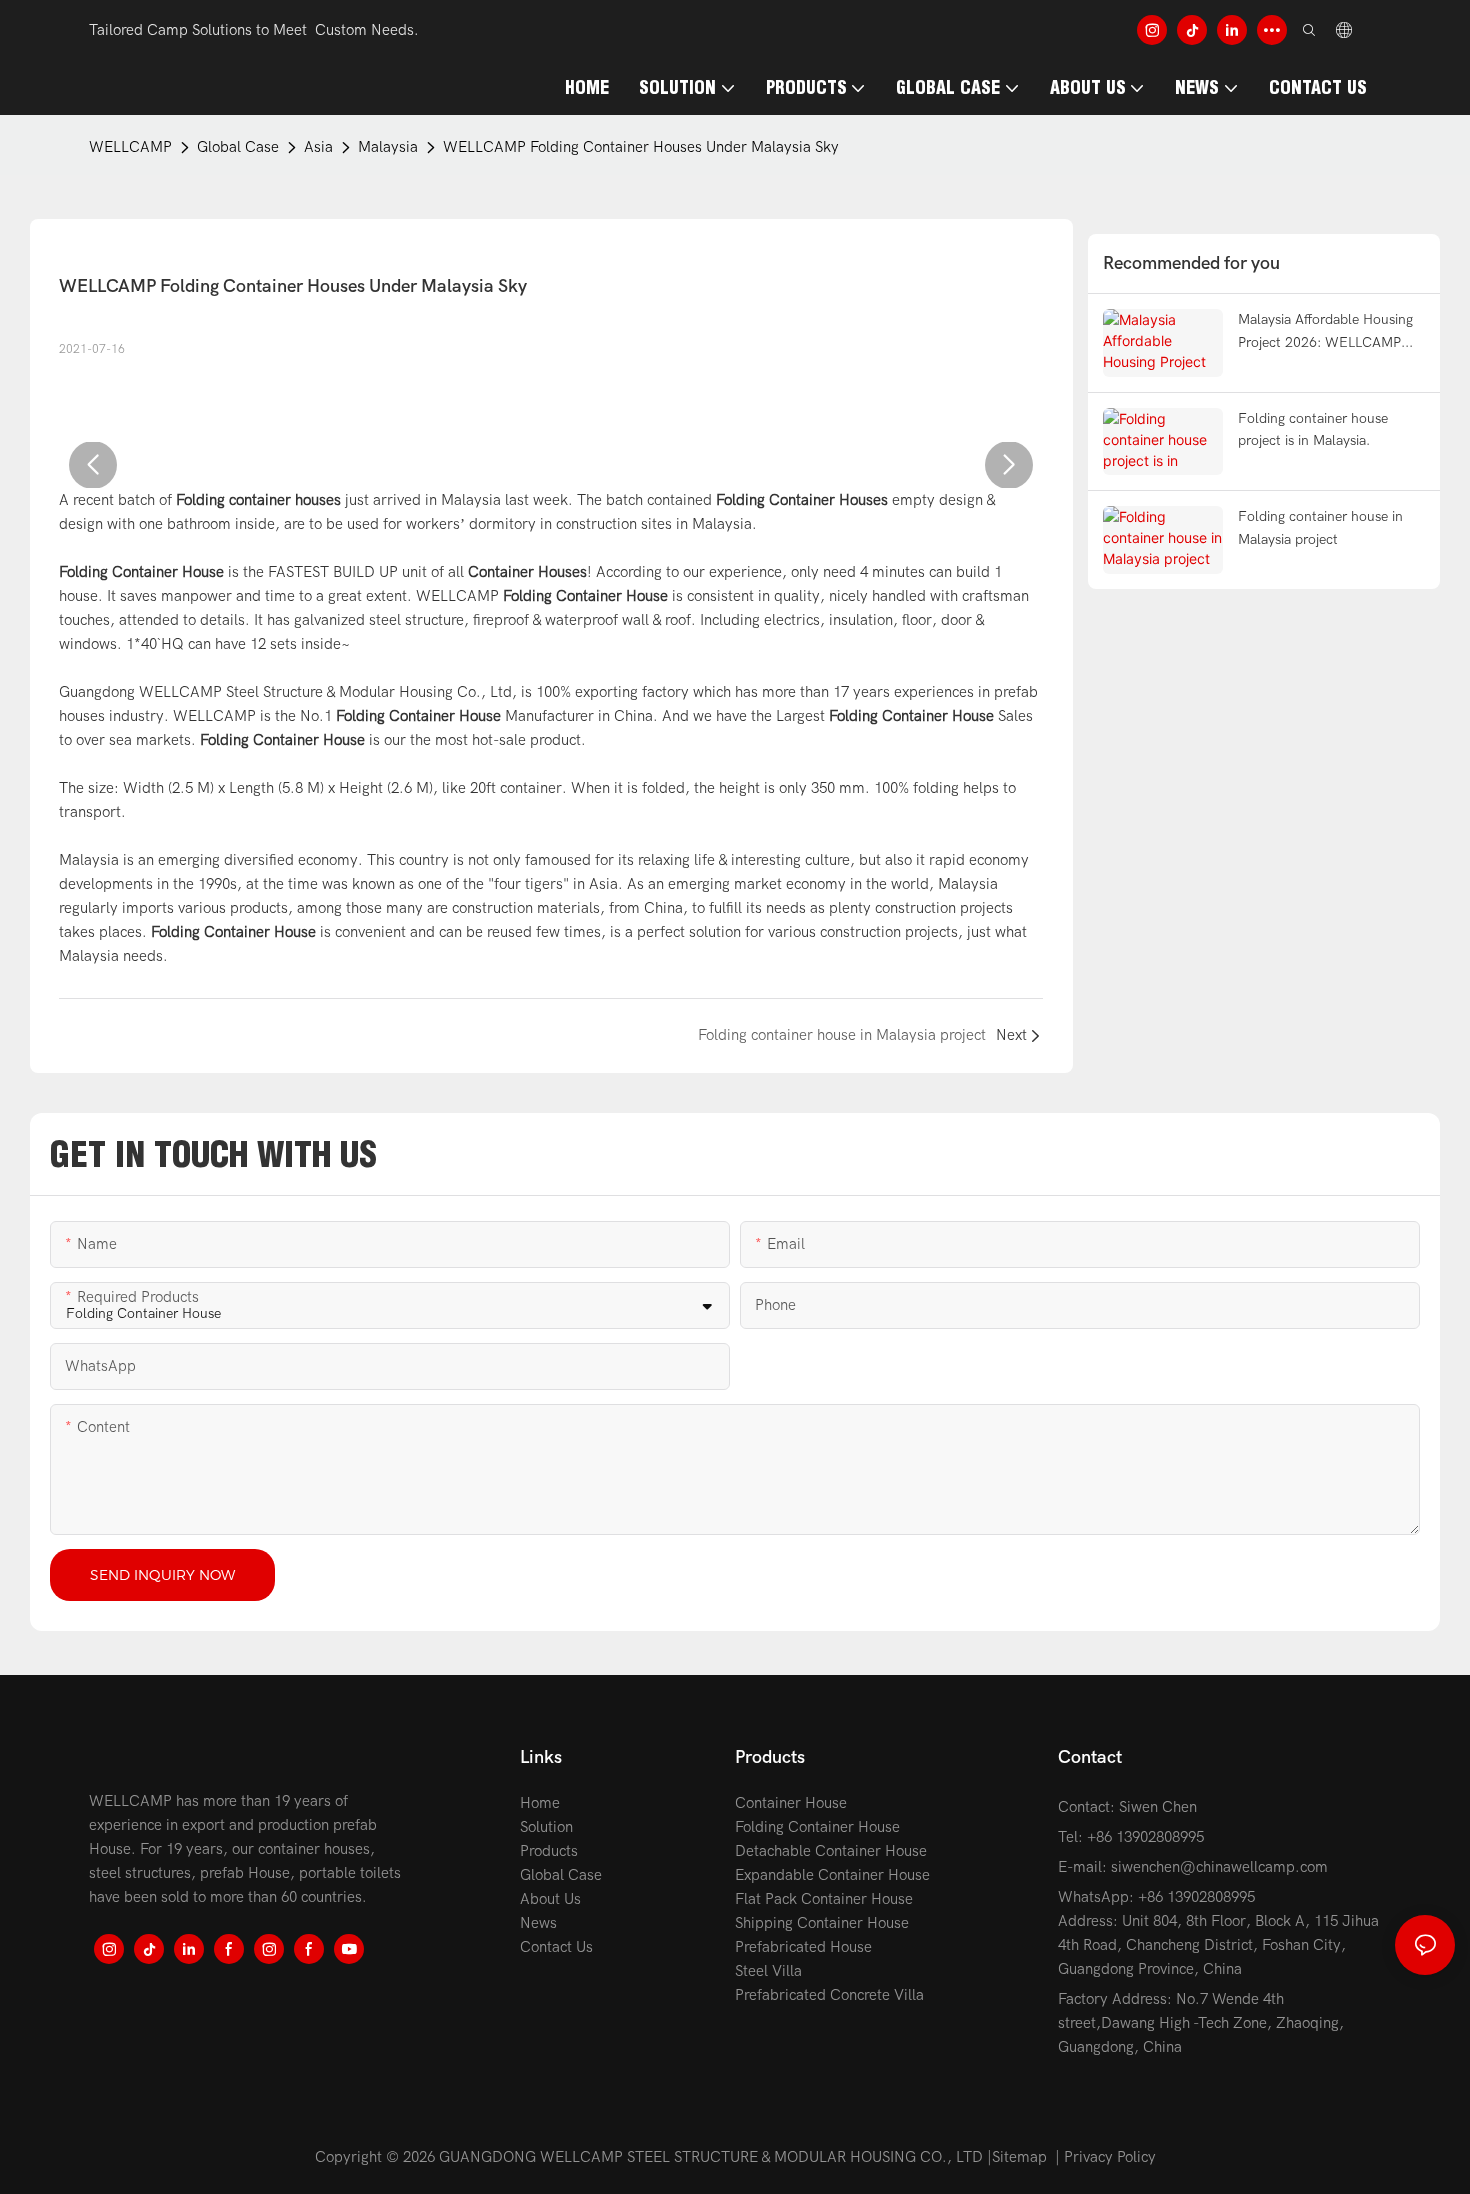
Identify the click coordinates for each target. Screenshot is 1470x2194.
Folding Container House (817, 1827)
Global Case (238, 147)
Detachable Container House (831, 1851)
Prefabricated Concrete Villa (829, 1995)
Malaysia (388, 147)
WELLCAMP (130, 147)
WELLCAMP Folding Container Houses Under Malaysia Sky (641, 147)
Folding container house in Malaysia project (1320, 527)
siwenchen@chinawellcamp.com (1219, 1867)
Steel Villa (768, 1971)
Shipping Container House (822, 1923)
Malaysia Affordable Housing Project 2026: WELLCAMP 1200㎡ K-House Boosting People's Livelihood (1325, 332)
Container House (791, 1803)
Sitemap (1019, 2157)
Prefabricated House (803, 1947)
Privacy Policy (1110, 2157)
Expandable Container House (832, 1875)
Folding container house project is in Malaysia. (1313, 429)
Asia (318, 147)
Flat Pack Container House (824, 1899)
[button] (93, 465)
